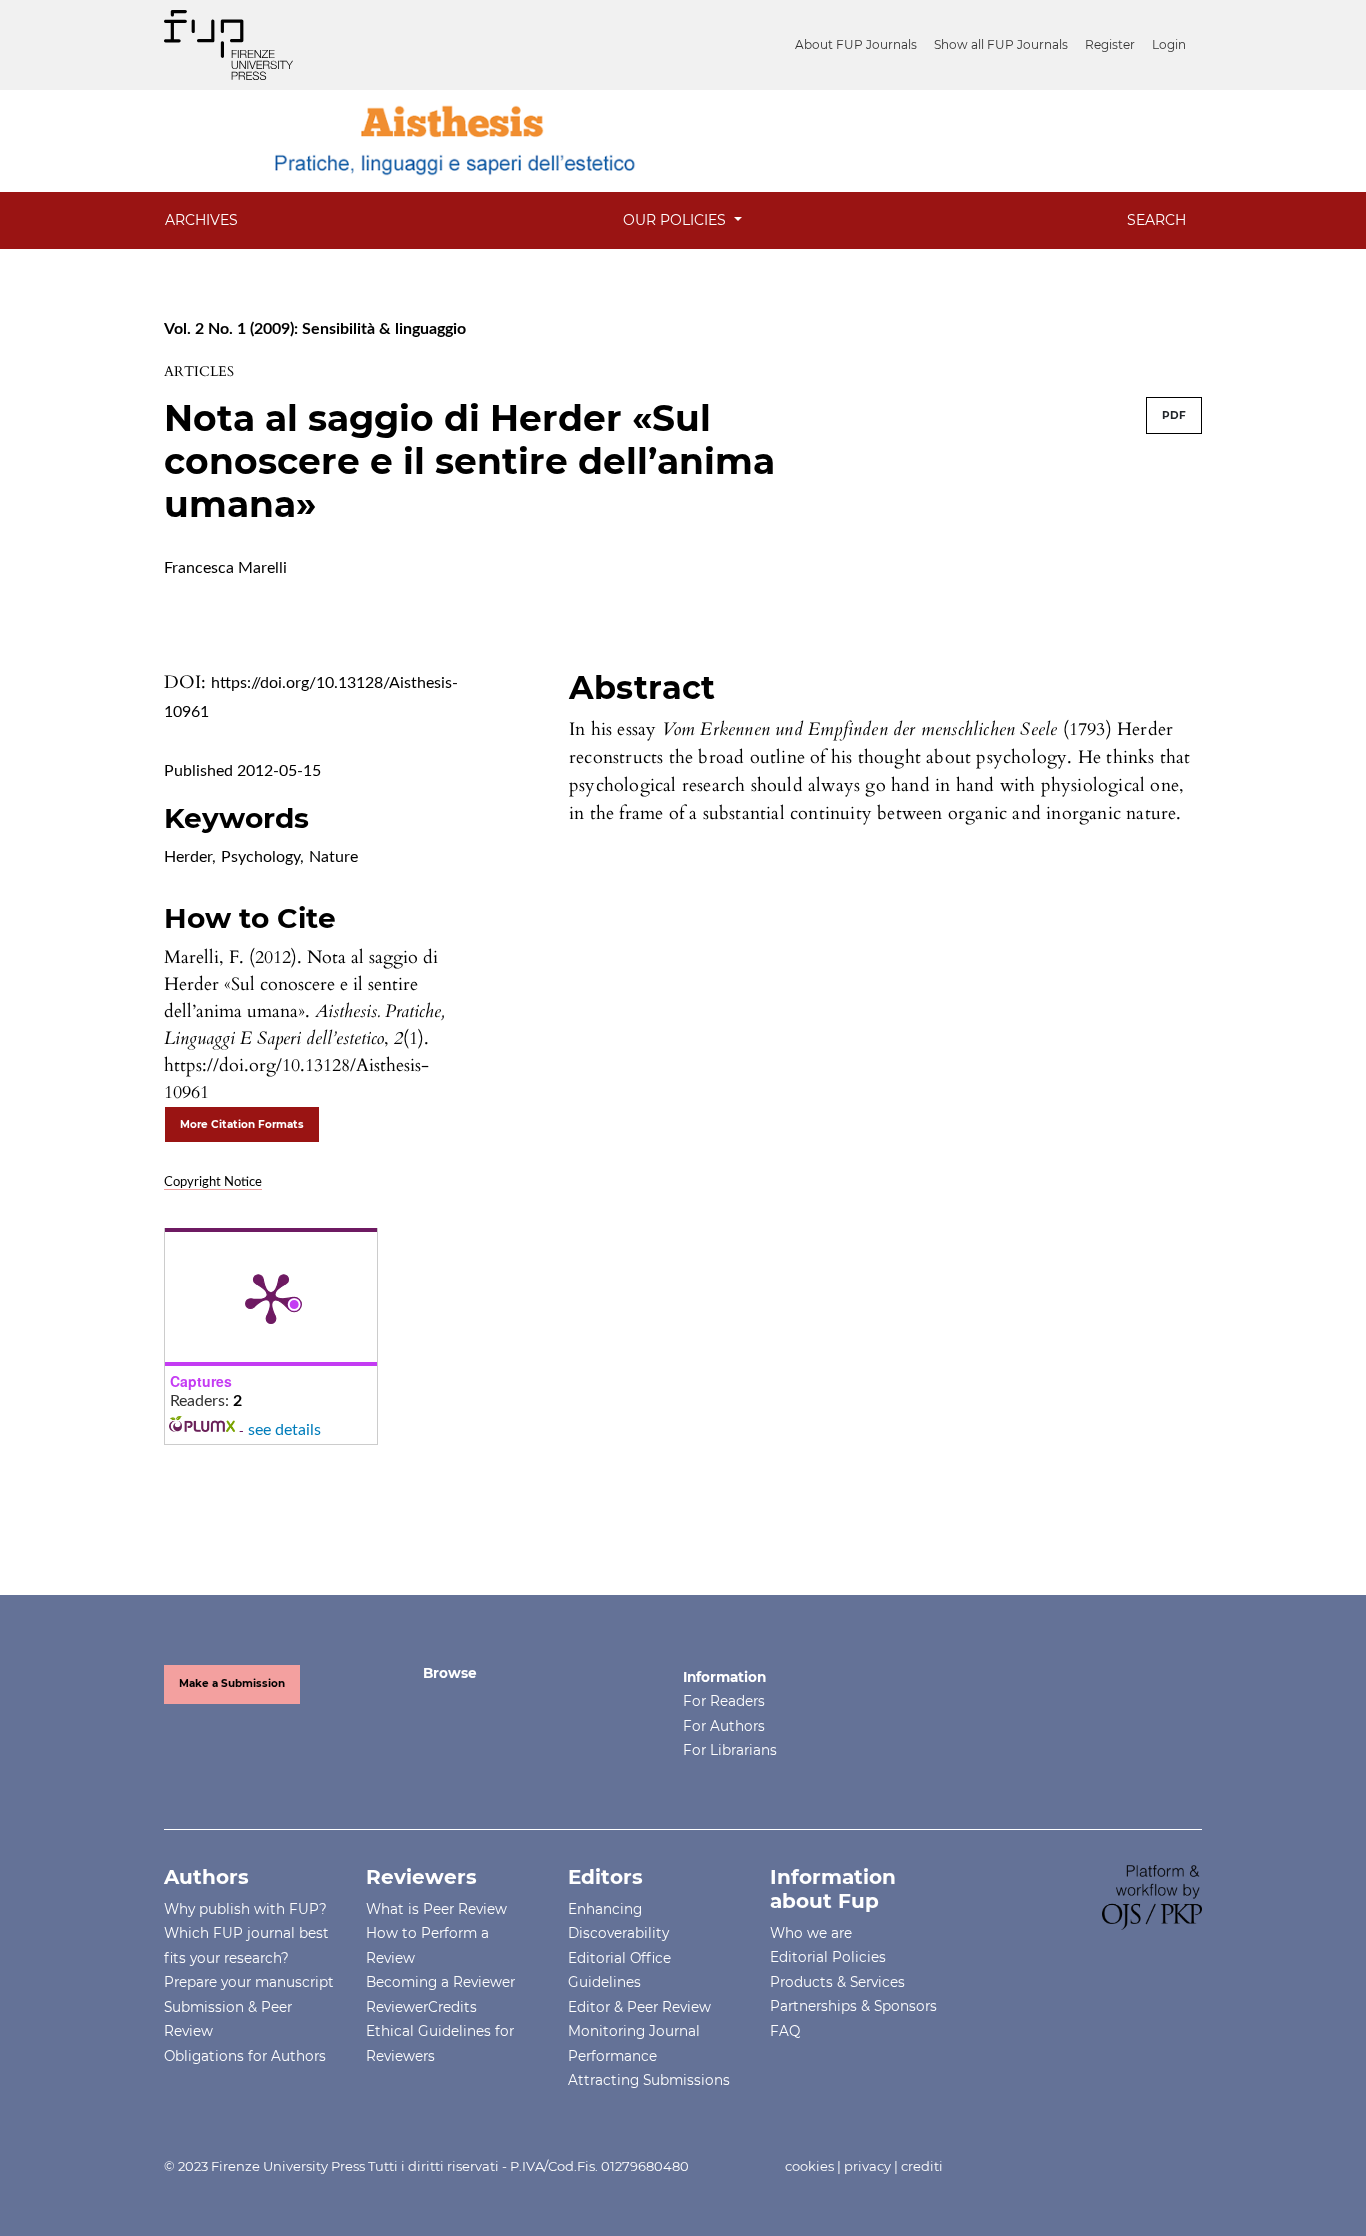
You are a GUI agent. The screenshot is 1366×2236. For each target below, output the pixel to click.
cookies (809, 2166)
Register (1110, 44)
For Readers (724, 1701)
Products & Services (837, 1982)
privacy (867, 2166)
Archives (201, 220)
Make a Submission (232, 1683)
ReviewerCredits (421, 2007)
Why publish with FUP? (245, 1909)
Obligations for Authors (245, 2056)
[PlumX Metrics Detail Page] (271, 1297)
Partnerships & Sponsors (853, 2006)
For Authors (724, 1726)
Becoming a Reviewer (440, 1982)
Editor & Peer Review (639, 2007)
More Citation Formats (242, 1124)
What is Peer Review (436, 1909)
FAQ (785, 2031)
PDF (1174, 415)
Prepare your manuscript (249, 1982)
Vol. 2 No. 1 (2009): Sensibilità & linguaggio (315, 329)
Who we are (811, 1933)
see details (284, 1430)
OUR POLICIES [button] (676, 220)
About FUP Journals (856, 44)
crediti (922, 2166)
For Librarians (730, 1750)
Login (1169, 44)
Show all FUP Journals (1001, 44)
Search (1156, 220)
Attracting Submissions (649, 2080)
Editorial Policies (828, 1957)
